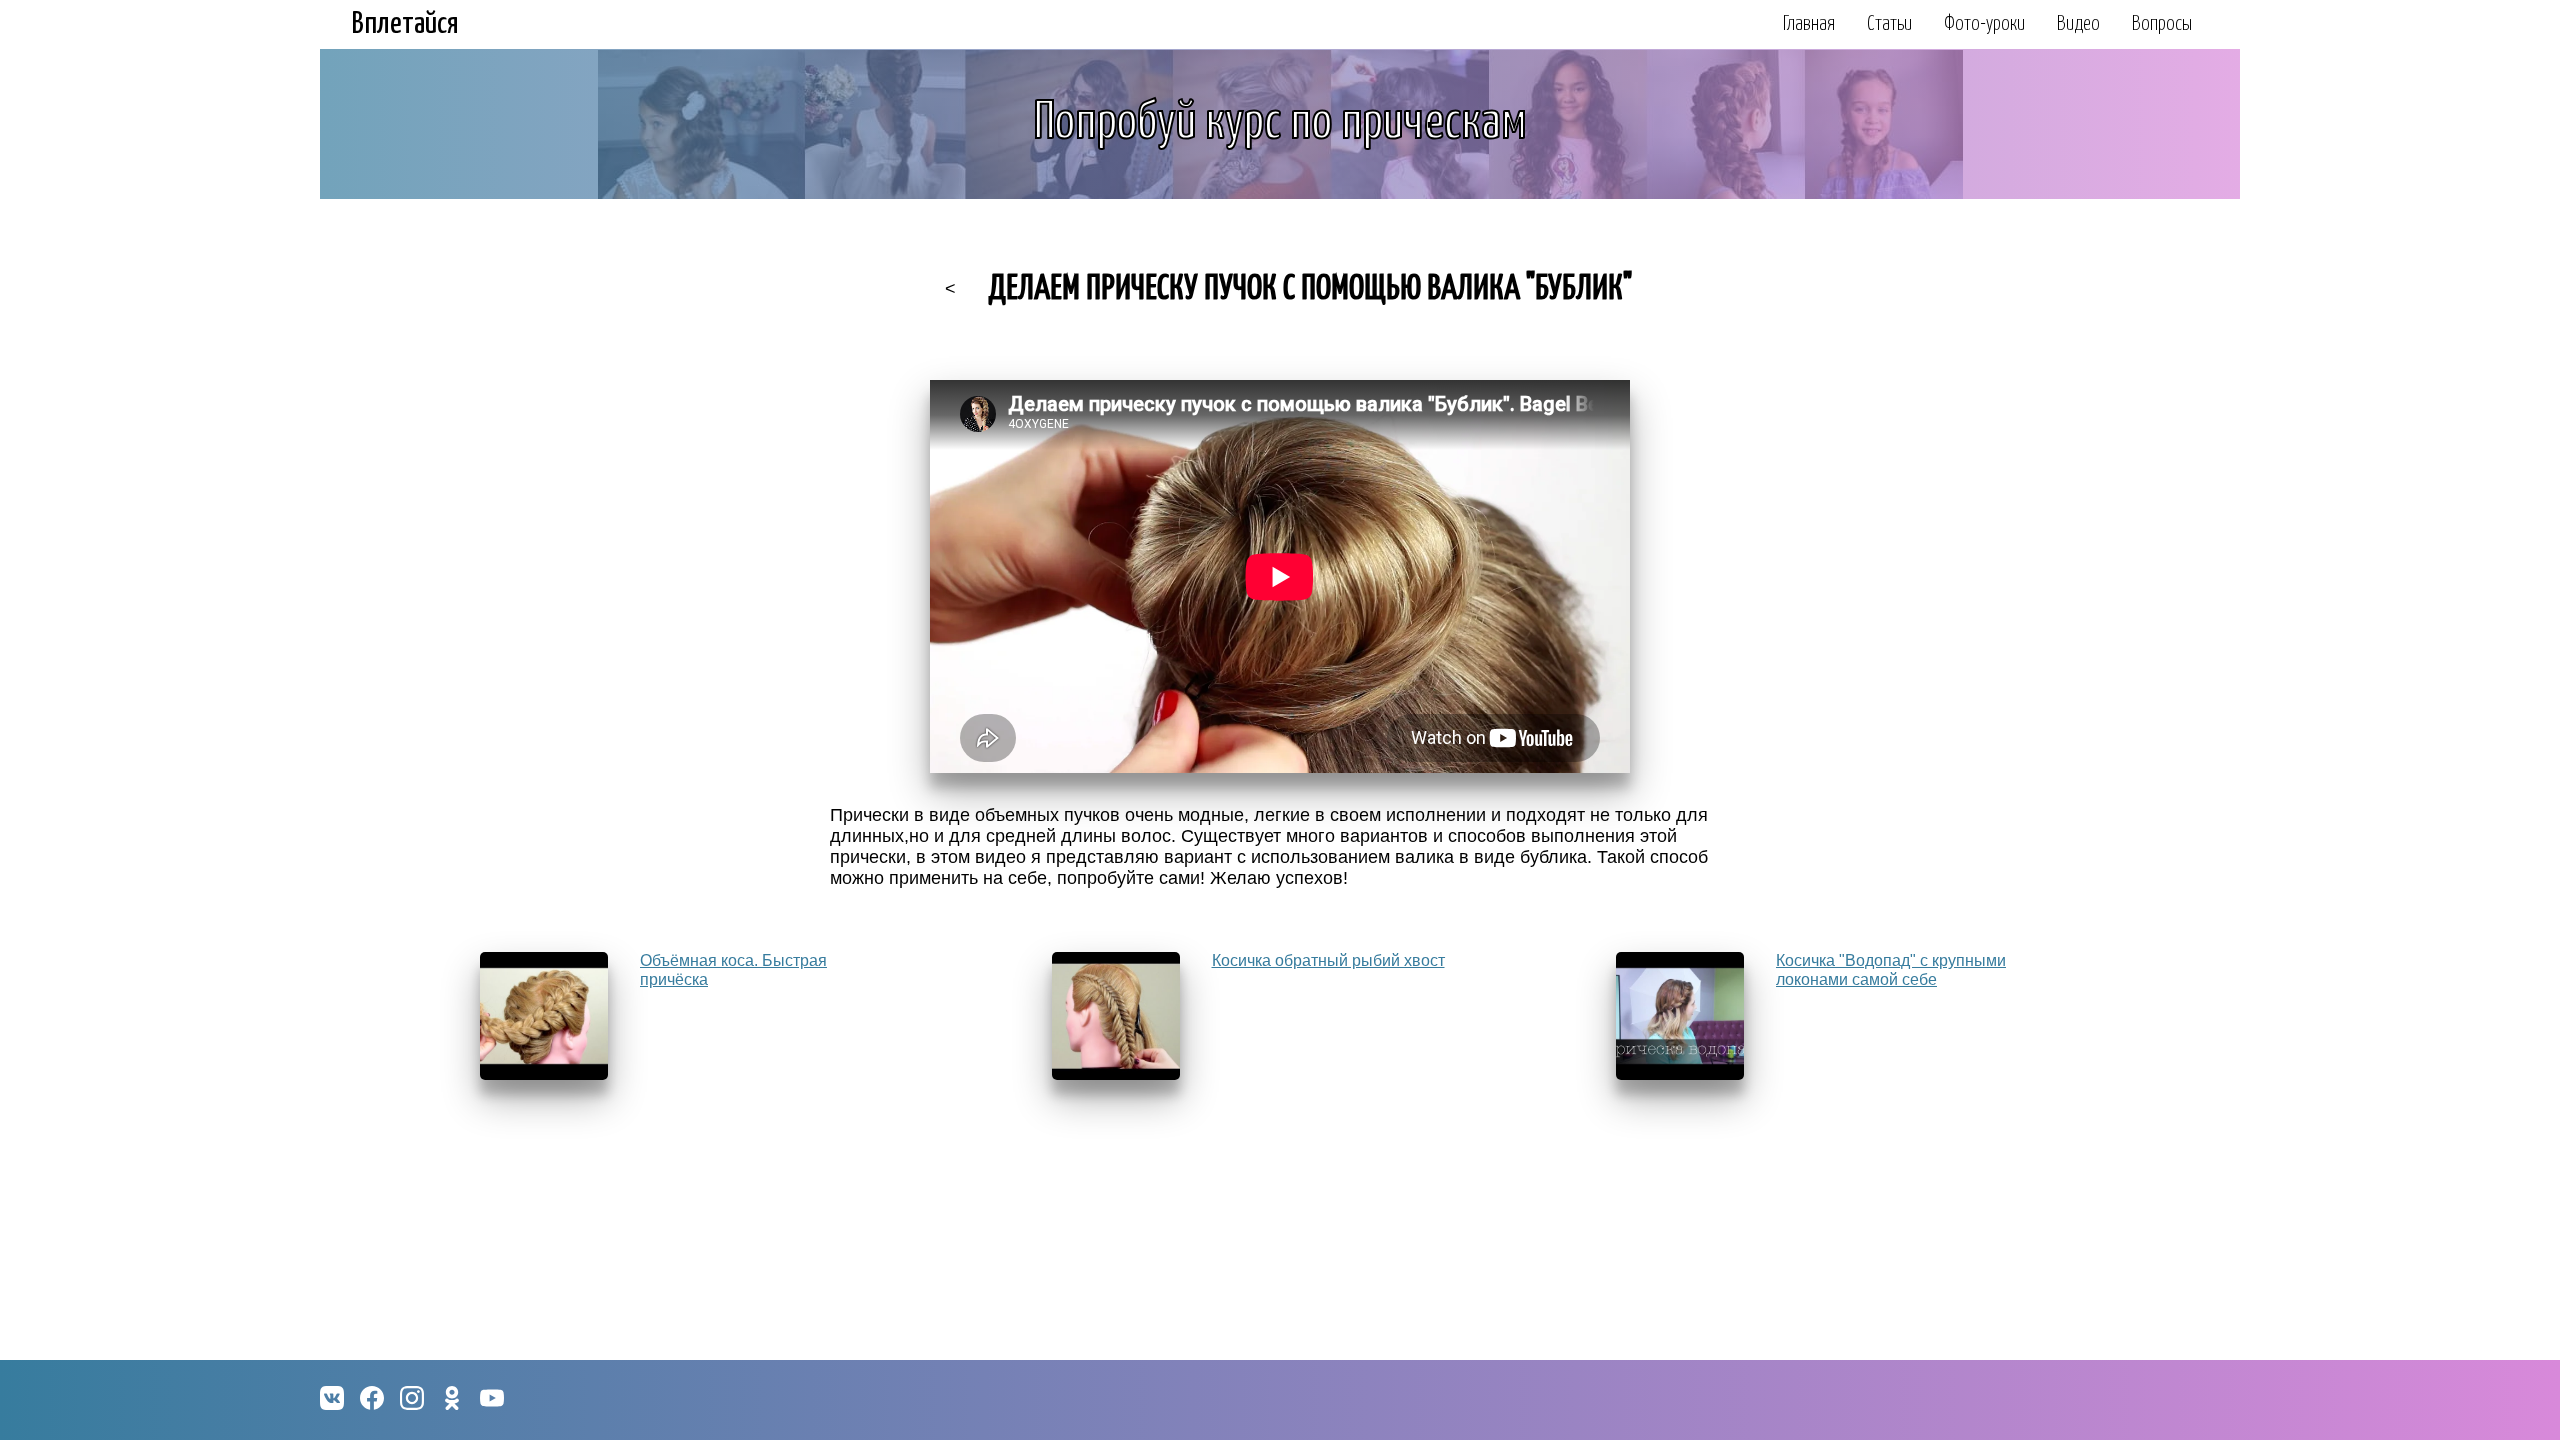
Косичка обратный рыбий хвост (1328, 960)
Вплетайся (405, 24)
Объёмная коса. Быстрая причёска (733, 969)
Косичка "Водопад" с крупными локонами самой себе (1891, 969)
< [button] (950, 289)
